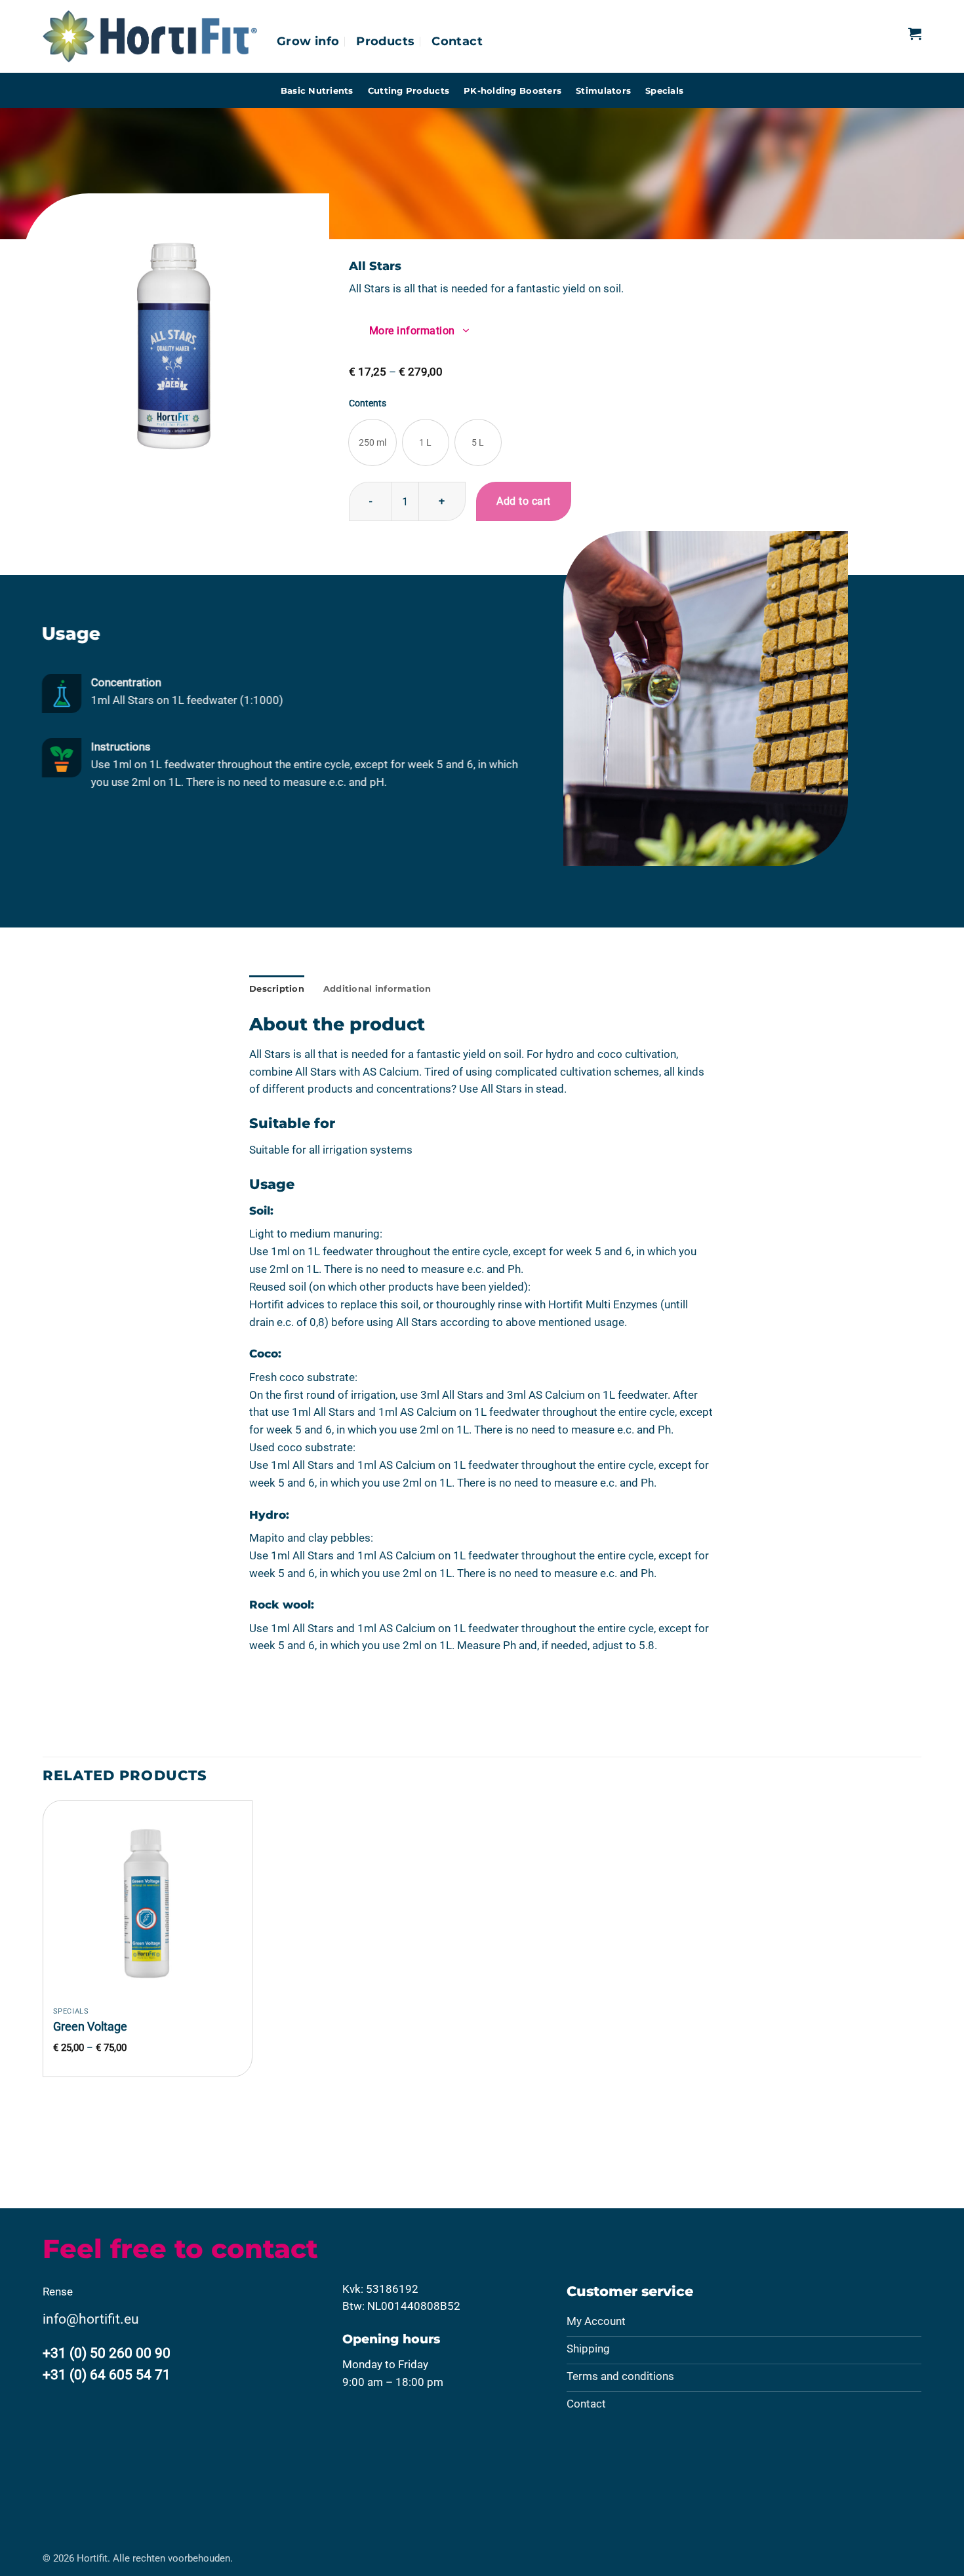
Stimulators (603, 90)
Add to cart (523, 501)
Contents (368, 403)
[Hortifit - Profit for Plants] (150, 36)
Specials (664, 90)
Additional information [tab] (377, 988)
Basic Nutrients (317, 90)
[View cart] (915, 33)
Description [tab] (277, 988)
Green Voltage (90, 2026)
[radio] (372, 442)
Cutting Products (409, 90)
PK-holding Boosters (512, 90)
